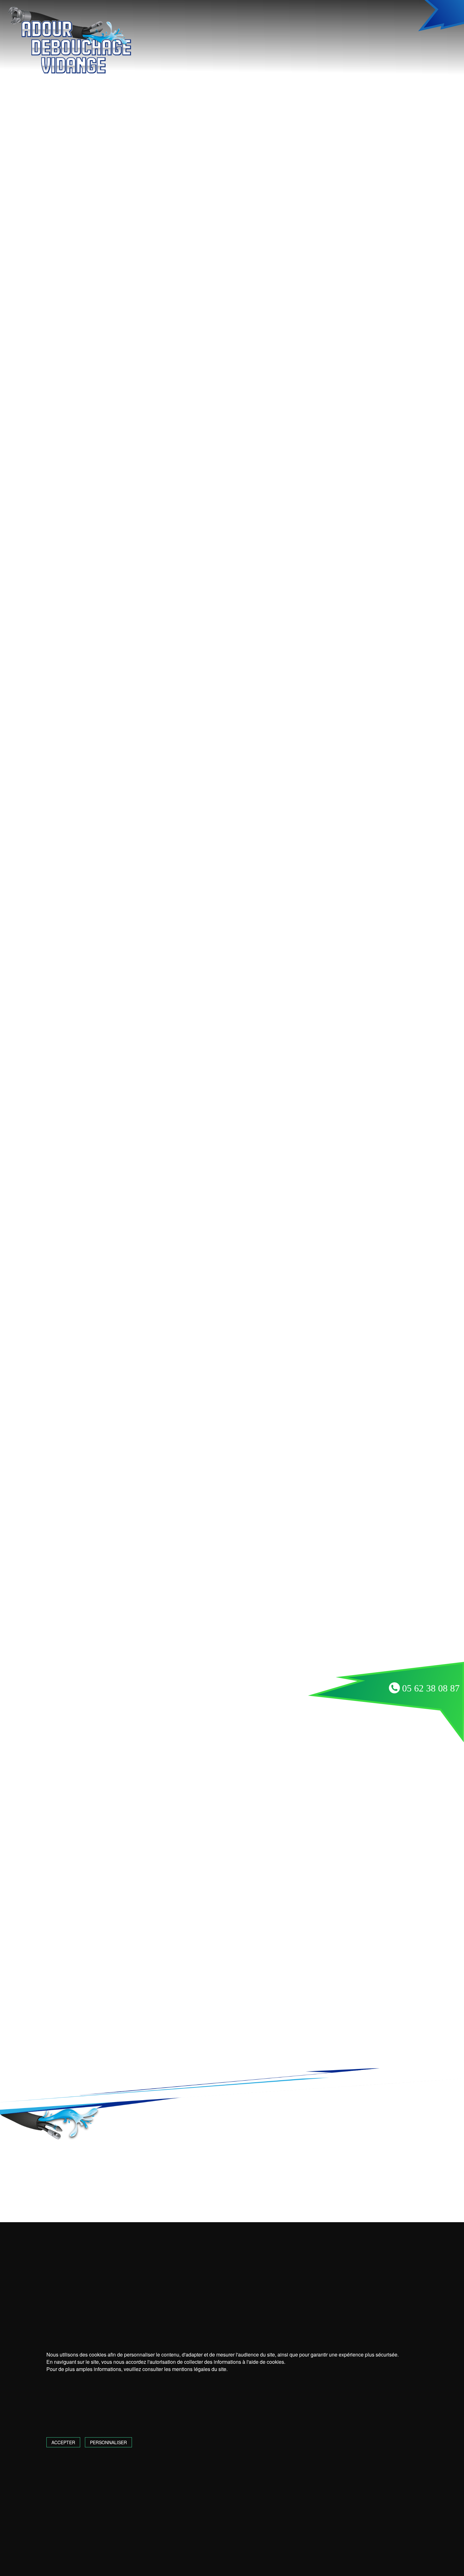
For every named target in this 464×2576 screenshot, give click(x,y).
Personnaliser (108, 2442)
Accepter (63, 2442)
